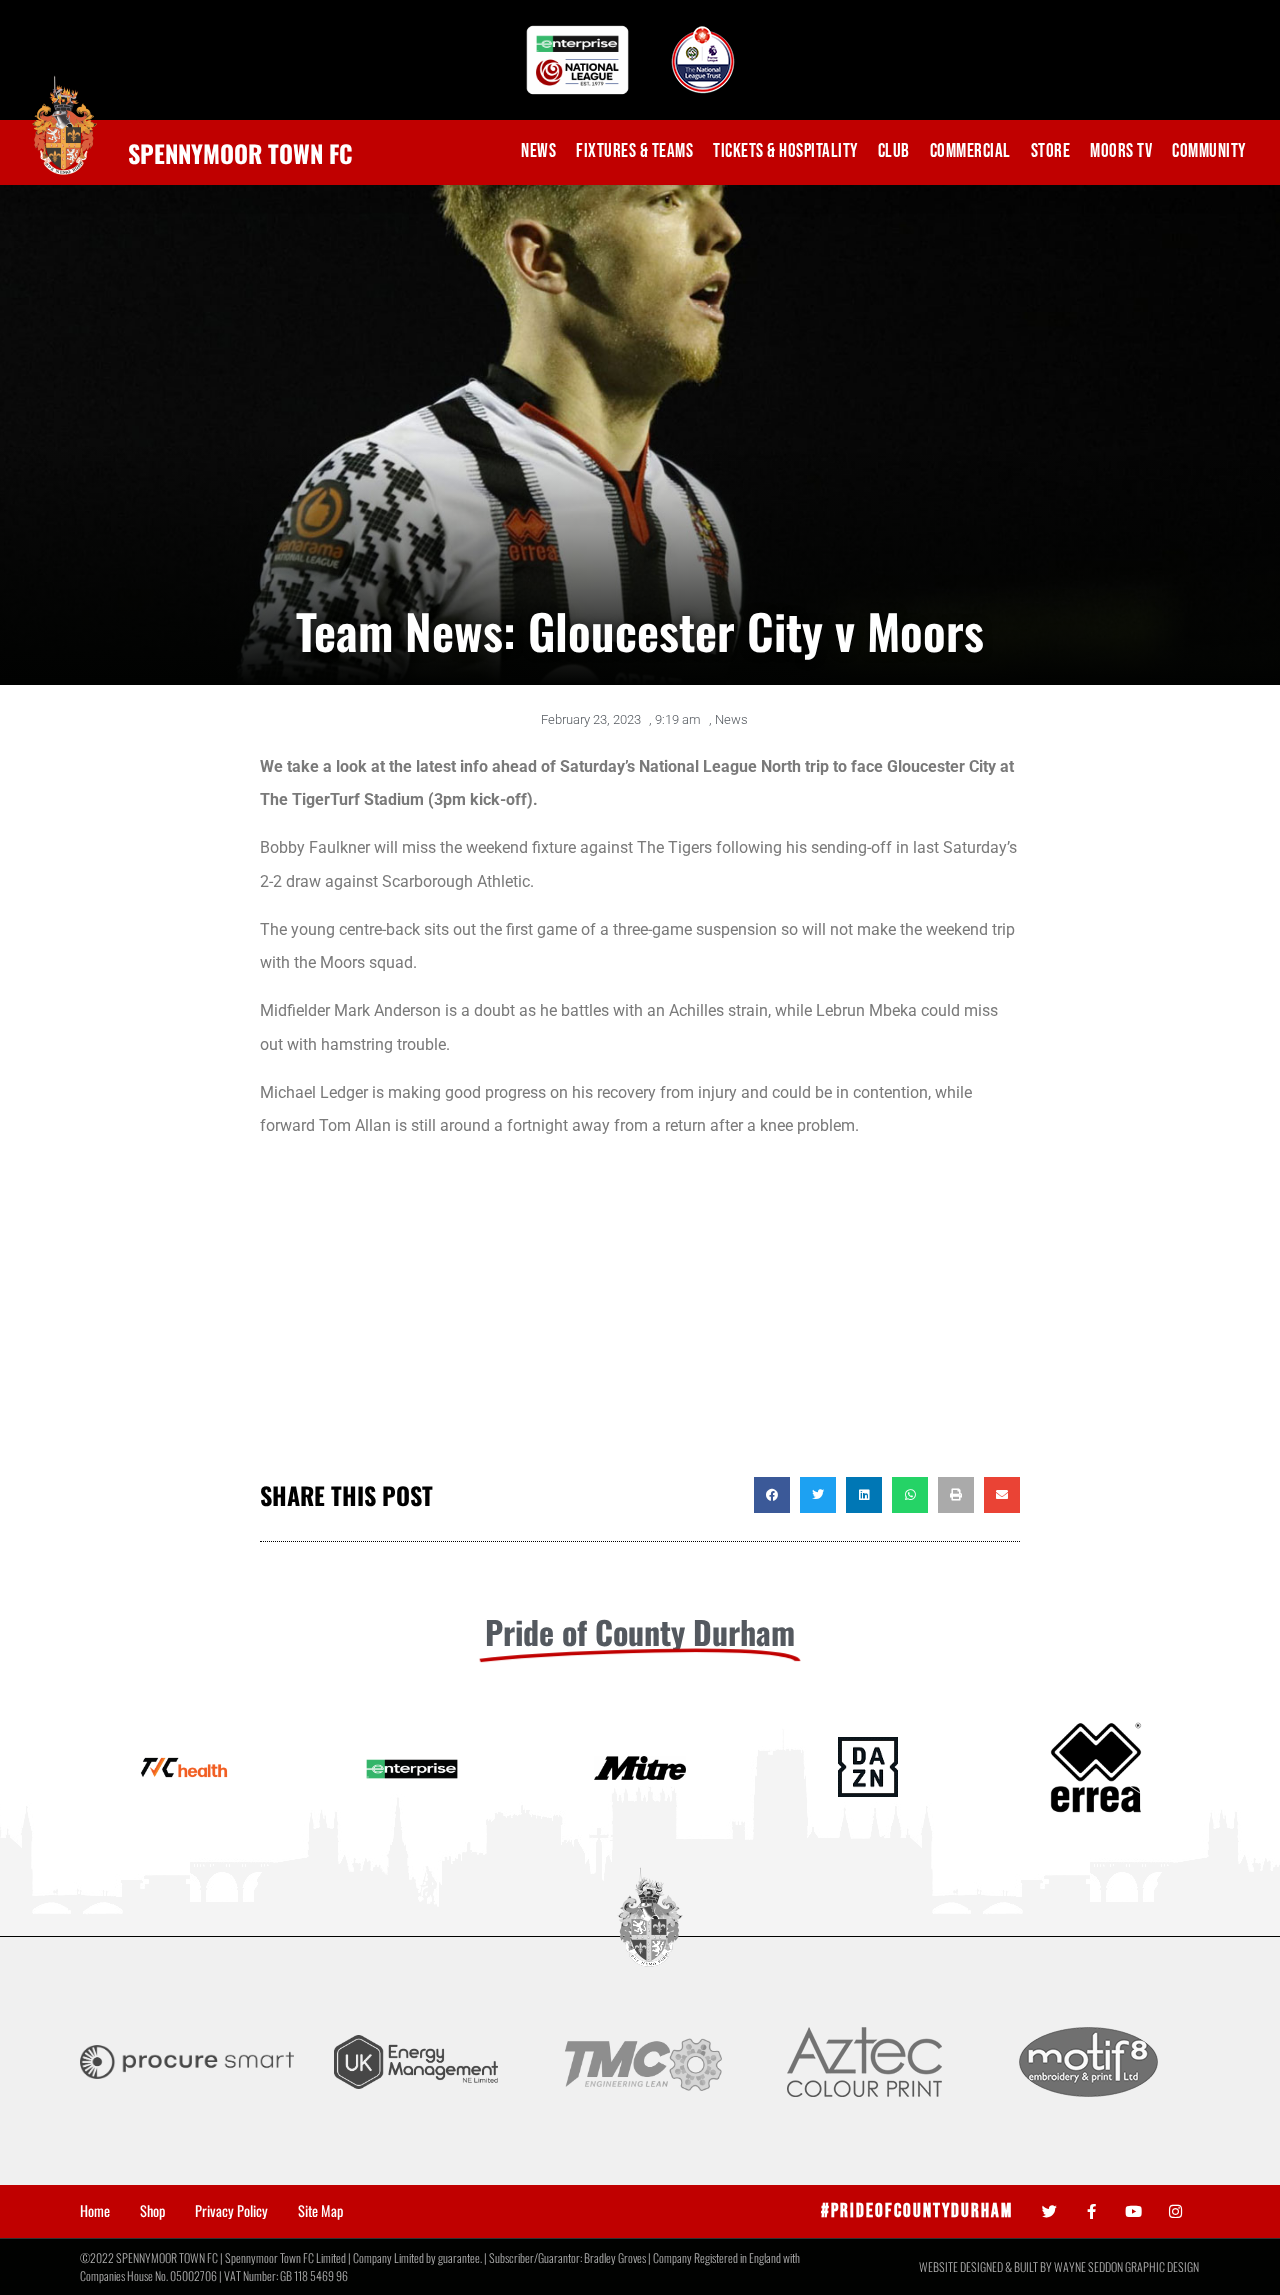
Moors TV (1121, 151)
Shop (152, 2211)
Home (95, 2211)
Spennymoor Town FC (240, 153)
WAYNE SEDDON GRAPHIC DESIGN (1126, 2266)
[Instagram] (1175, 2211)
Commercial (970, 151)
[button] (772, 1495)
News (538, 151)
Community (1209, 151)
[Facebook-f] (1091, 2211)
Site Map (320, 2211)
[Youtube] (1133, 2211)
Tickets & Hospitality (785, 151)
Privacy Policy (231, 2211)
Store (1051, 151)
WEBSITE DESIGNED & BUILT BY (986, 2266)
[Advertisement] (640, 1317)
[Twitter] (1049, 2211)
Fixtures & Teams (634, 151)
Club (894, 151)
